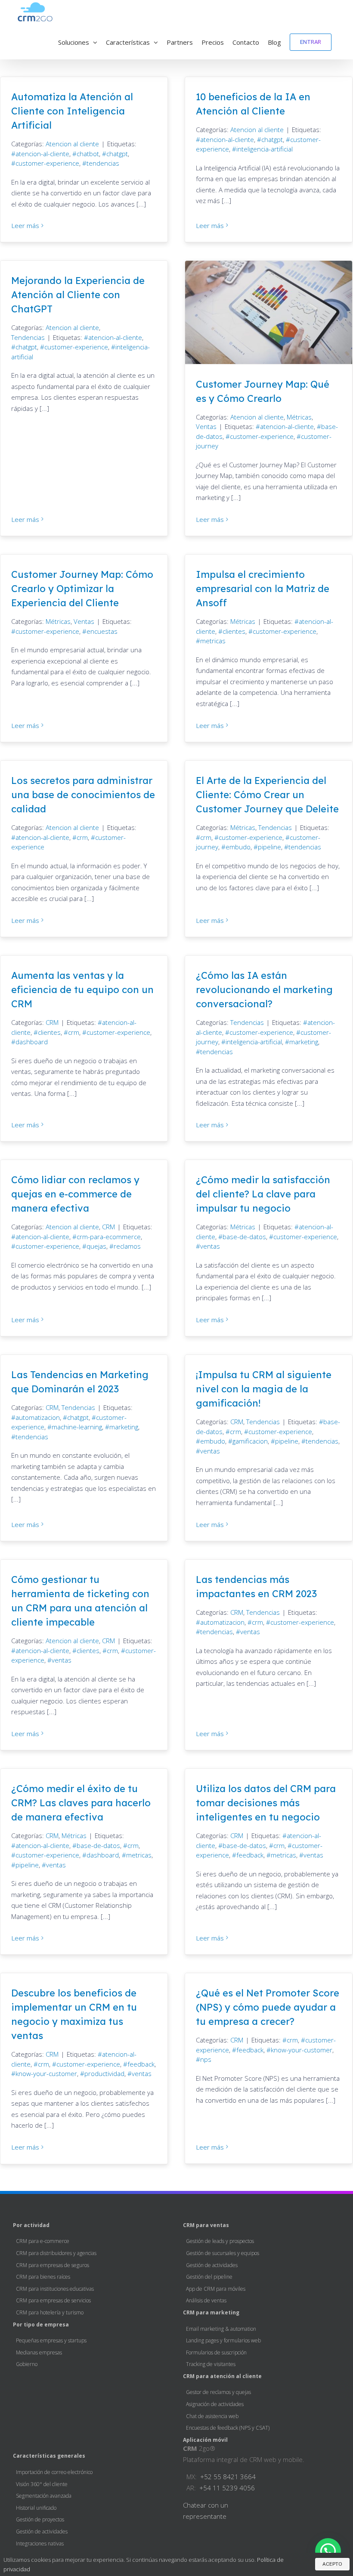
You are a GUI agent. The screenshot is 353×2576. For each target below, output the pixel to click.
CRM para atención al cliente (222, 2376)
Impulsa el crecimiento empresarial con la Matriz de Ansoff (263, 589)
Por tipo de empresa (41, 2325)
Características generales (49, 2456)
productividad (104, 2073)
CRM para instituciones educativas (55, 2289)
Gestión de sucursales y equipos (223, 2253)
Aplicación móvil (205, 2440)
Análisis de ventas (206, 2300)
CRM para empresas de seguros (53, 2265)
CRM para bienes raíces (43, 2277)
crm (82, 837)
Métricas (299, 417)
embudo (238, 847)
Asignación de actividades (215, 2404)
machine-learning (77, 1427)
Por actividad (31, 2225)
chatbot (88, 154)
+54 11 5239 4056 (227, 2488)
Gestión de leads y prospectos (220, 2241)
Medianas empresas (39, 2352)
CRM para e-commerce (43, 2241)
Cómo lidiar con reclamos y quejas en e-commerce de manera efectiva (75, 1194)
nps (206, 2059)
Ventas (206, 426)
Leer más (25, 225)
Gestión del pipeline (209, 2277)
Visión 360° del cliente (42, 2484)
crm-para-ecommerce (109, 1237)
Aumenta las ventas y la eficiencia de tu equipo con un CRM (82, 990)
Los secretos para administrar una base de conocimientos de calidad (83, 795)
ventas (210, 1246)
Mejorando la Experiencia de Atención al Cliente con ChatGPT (78, 295)
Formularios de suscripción (216, 2352)
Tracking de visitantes (211, 2364)
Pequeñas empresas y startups (51, 2340)
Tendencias (28, 337)
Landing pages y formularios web (223, 2340)
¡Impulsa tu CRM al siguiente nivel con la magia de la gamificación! (264, 1389)
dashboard (32, 1042)
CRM (52, 1022)
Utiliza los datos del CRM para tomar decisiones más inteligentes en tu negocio (266, 1803)
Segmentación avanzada (44, 2496)
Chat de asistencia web (212, 2416)
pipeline (269, 847)
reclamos (127, 1246)
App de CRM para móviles (216, 2289)
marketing (304, 1042)
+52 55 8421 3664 (228, 2477)
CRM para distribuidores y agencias (56, 2253)
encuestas (102, 631)
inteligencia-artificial (265, 149)
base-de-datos (244, 1237)
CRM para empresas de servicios (53, 2300)
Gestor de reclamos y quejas (218, 2392)
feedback (250, 1855)
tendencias (103, 163)
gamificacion (250, 1441)
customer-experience (47, 163)
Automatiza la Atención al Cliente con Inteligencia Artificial (72, 111)
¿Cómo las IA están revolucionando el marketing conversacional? (264, 990)
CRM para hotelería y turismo (50, 2312)
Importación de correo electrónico (54, 2472)
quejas (96, 1246)
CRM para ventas (206, 2225)
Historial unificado (36, 2508)
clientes (234, 631)
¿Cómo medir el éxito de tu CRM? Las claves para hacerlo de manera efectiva (81, 1803)
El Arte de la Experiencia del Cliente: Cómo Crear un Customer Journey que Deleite (267, 795)
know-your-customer (46, 2073)
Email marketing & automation (221, 2329)
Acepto (332, 2564)
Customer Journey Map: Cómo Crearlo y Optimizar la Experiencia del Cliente (82, 589)
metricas (213, 641)
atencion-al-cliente (42, 154)
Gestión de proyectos (40, 2519)
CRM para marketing (211, 2312)
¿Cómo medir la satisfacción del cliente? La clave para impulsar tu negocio (263, 1194)
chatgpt (117, 154)
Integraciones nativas (40, 2544)
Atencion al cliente (72, 144)
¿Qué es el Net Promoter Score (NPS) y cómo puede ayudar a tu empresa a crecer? (268, 2007)
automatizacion (38, 1417)
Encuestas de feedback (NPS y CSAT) (228, 2428)
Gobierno (27, 2364)
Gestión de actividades (212, 2265)
